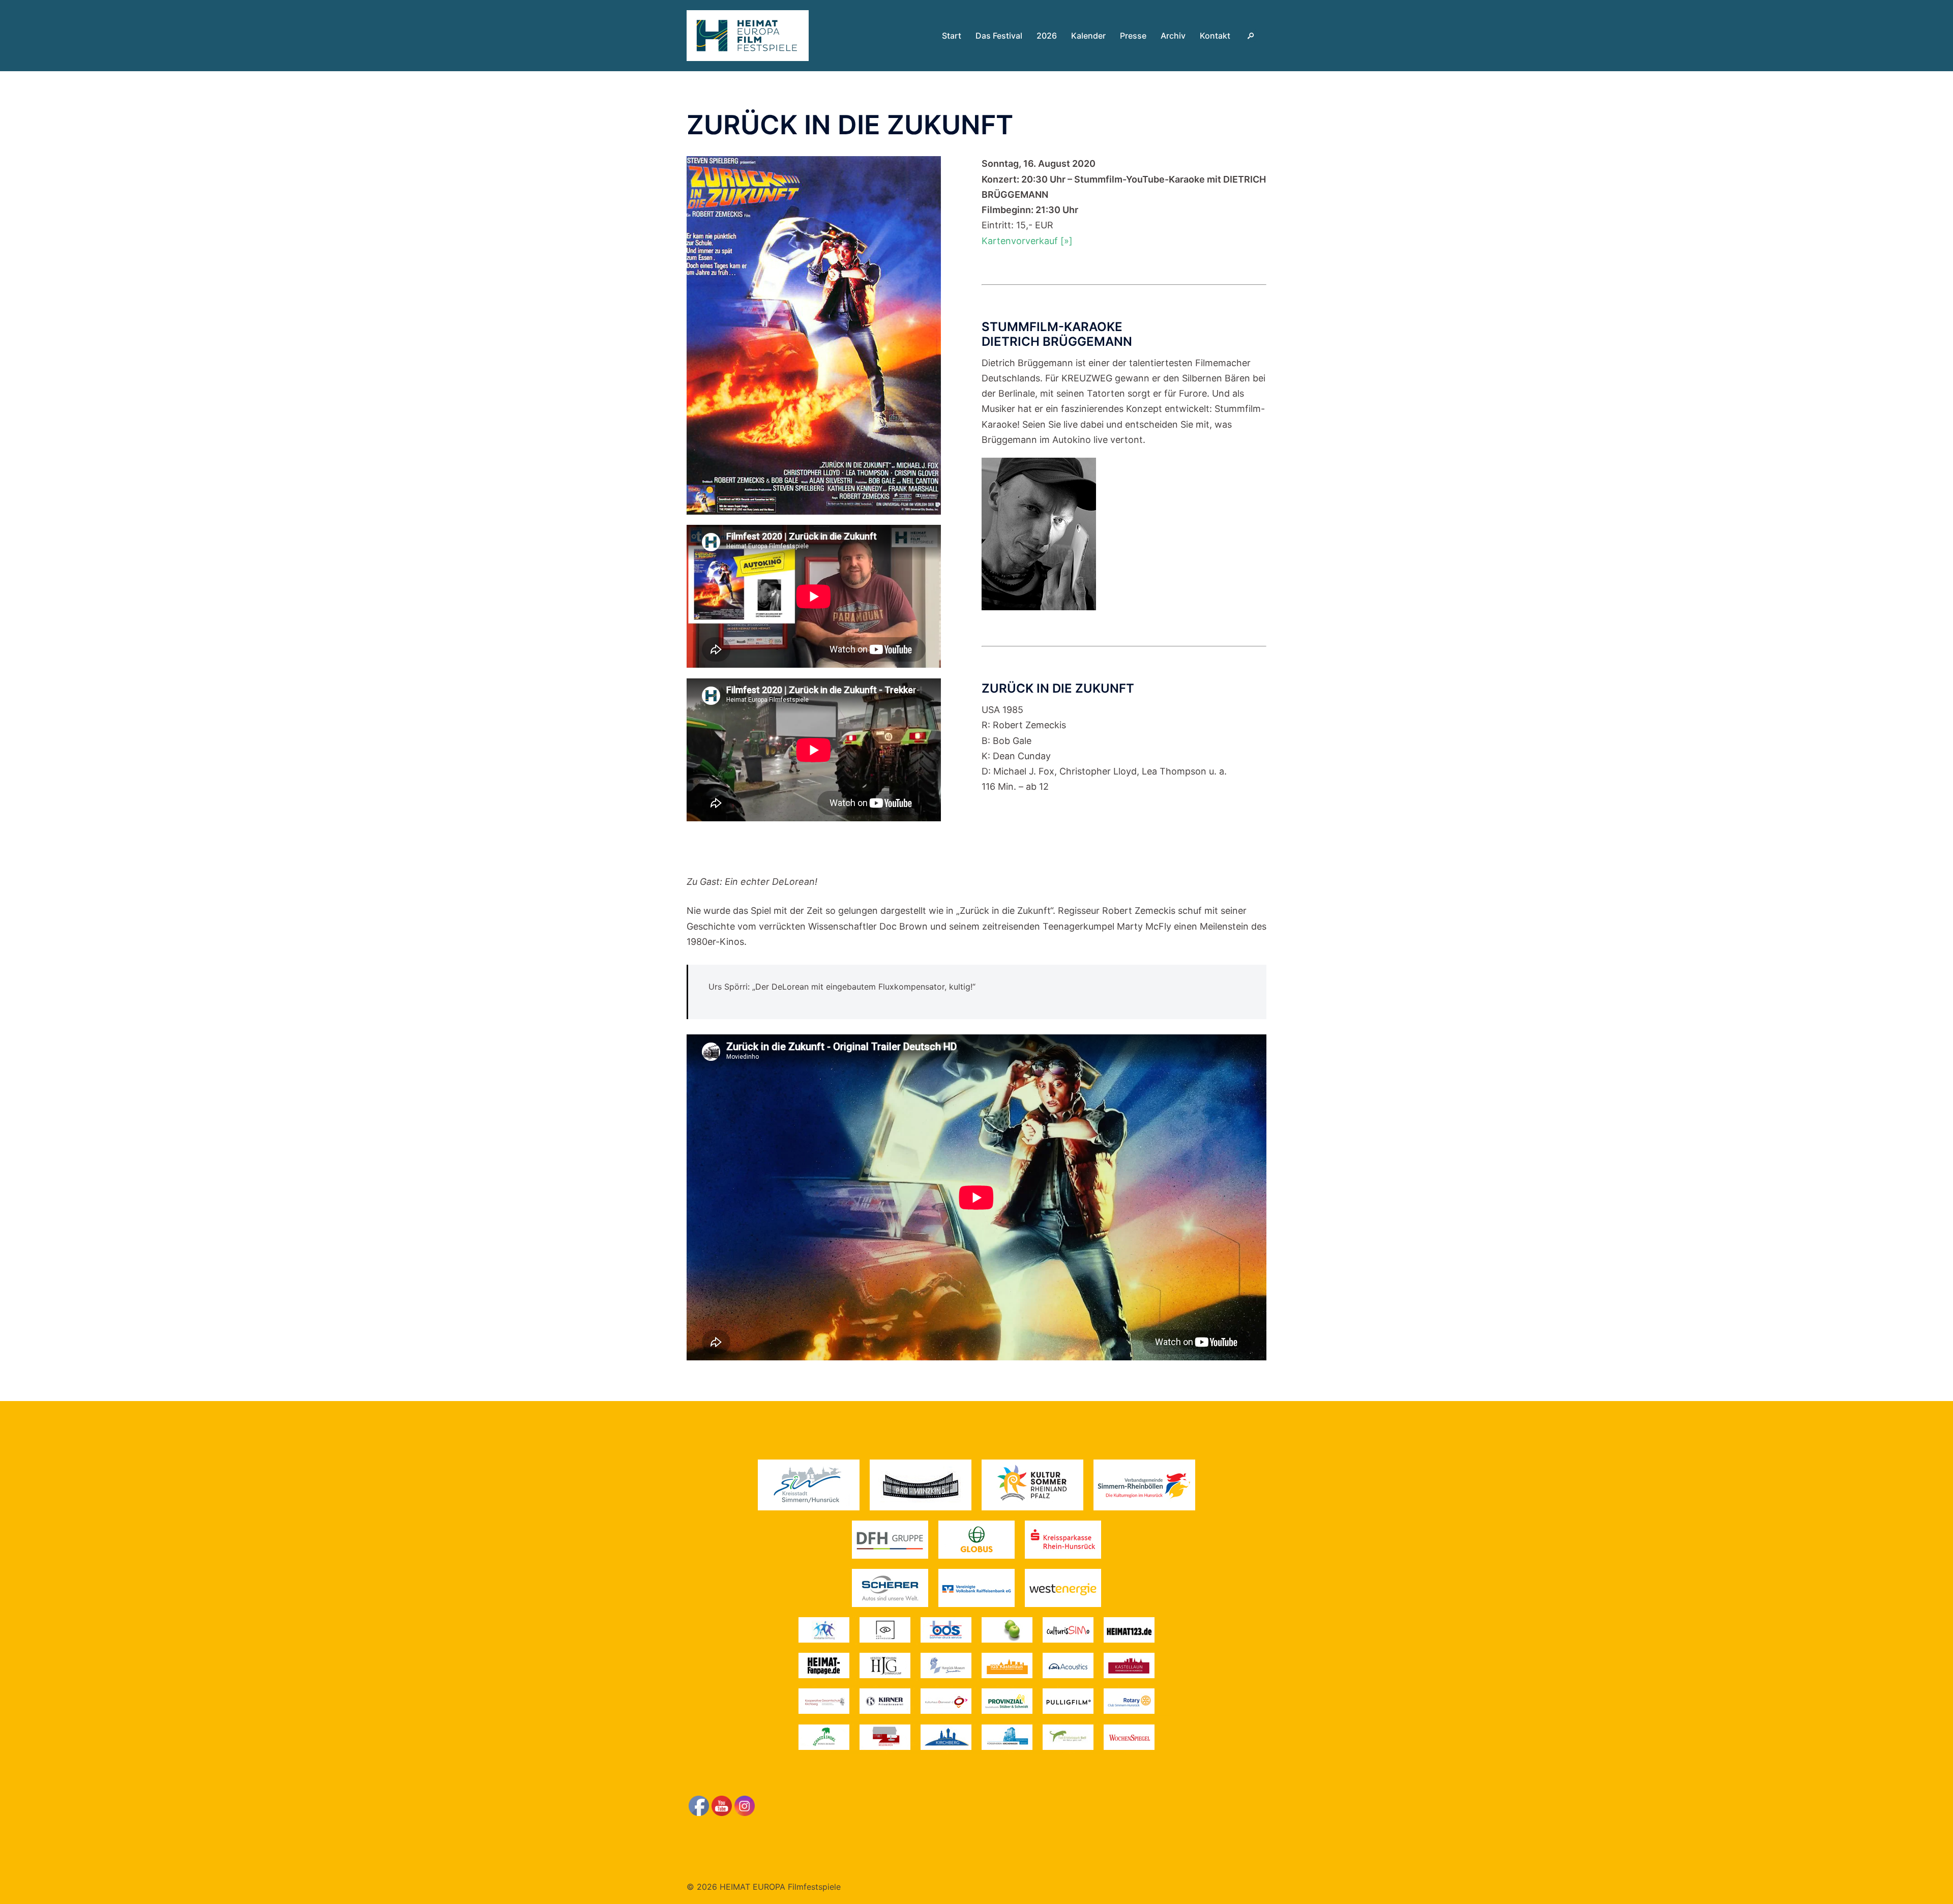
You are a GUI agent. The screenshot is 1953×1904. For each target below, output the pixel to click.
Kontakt (1215, 36)
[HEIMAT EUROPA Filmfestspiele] (748, 35)
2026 (1047, 36)
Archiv (1173, 36)
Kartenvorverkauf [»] (1027, 241)
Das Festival (999, 36)
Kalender (1088, 36)
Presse (1133, 36)
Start (952, 36)
